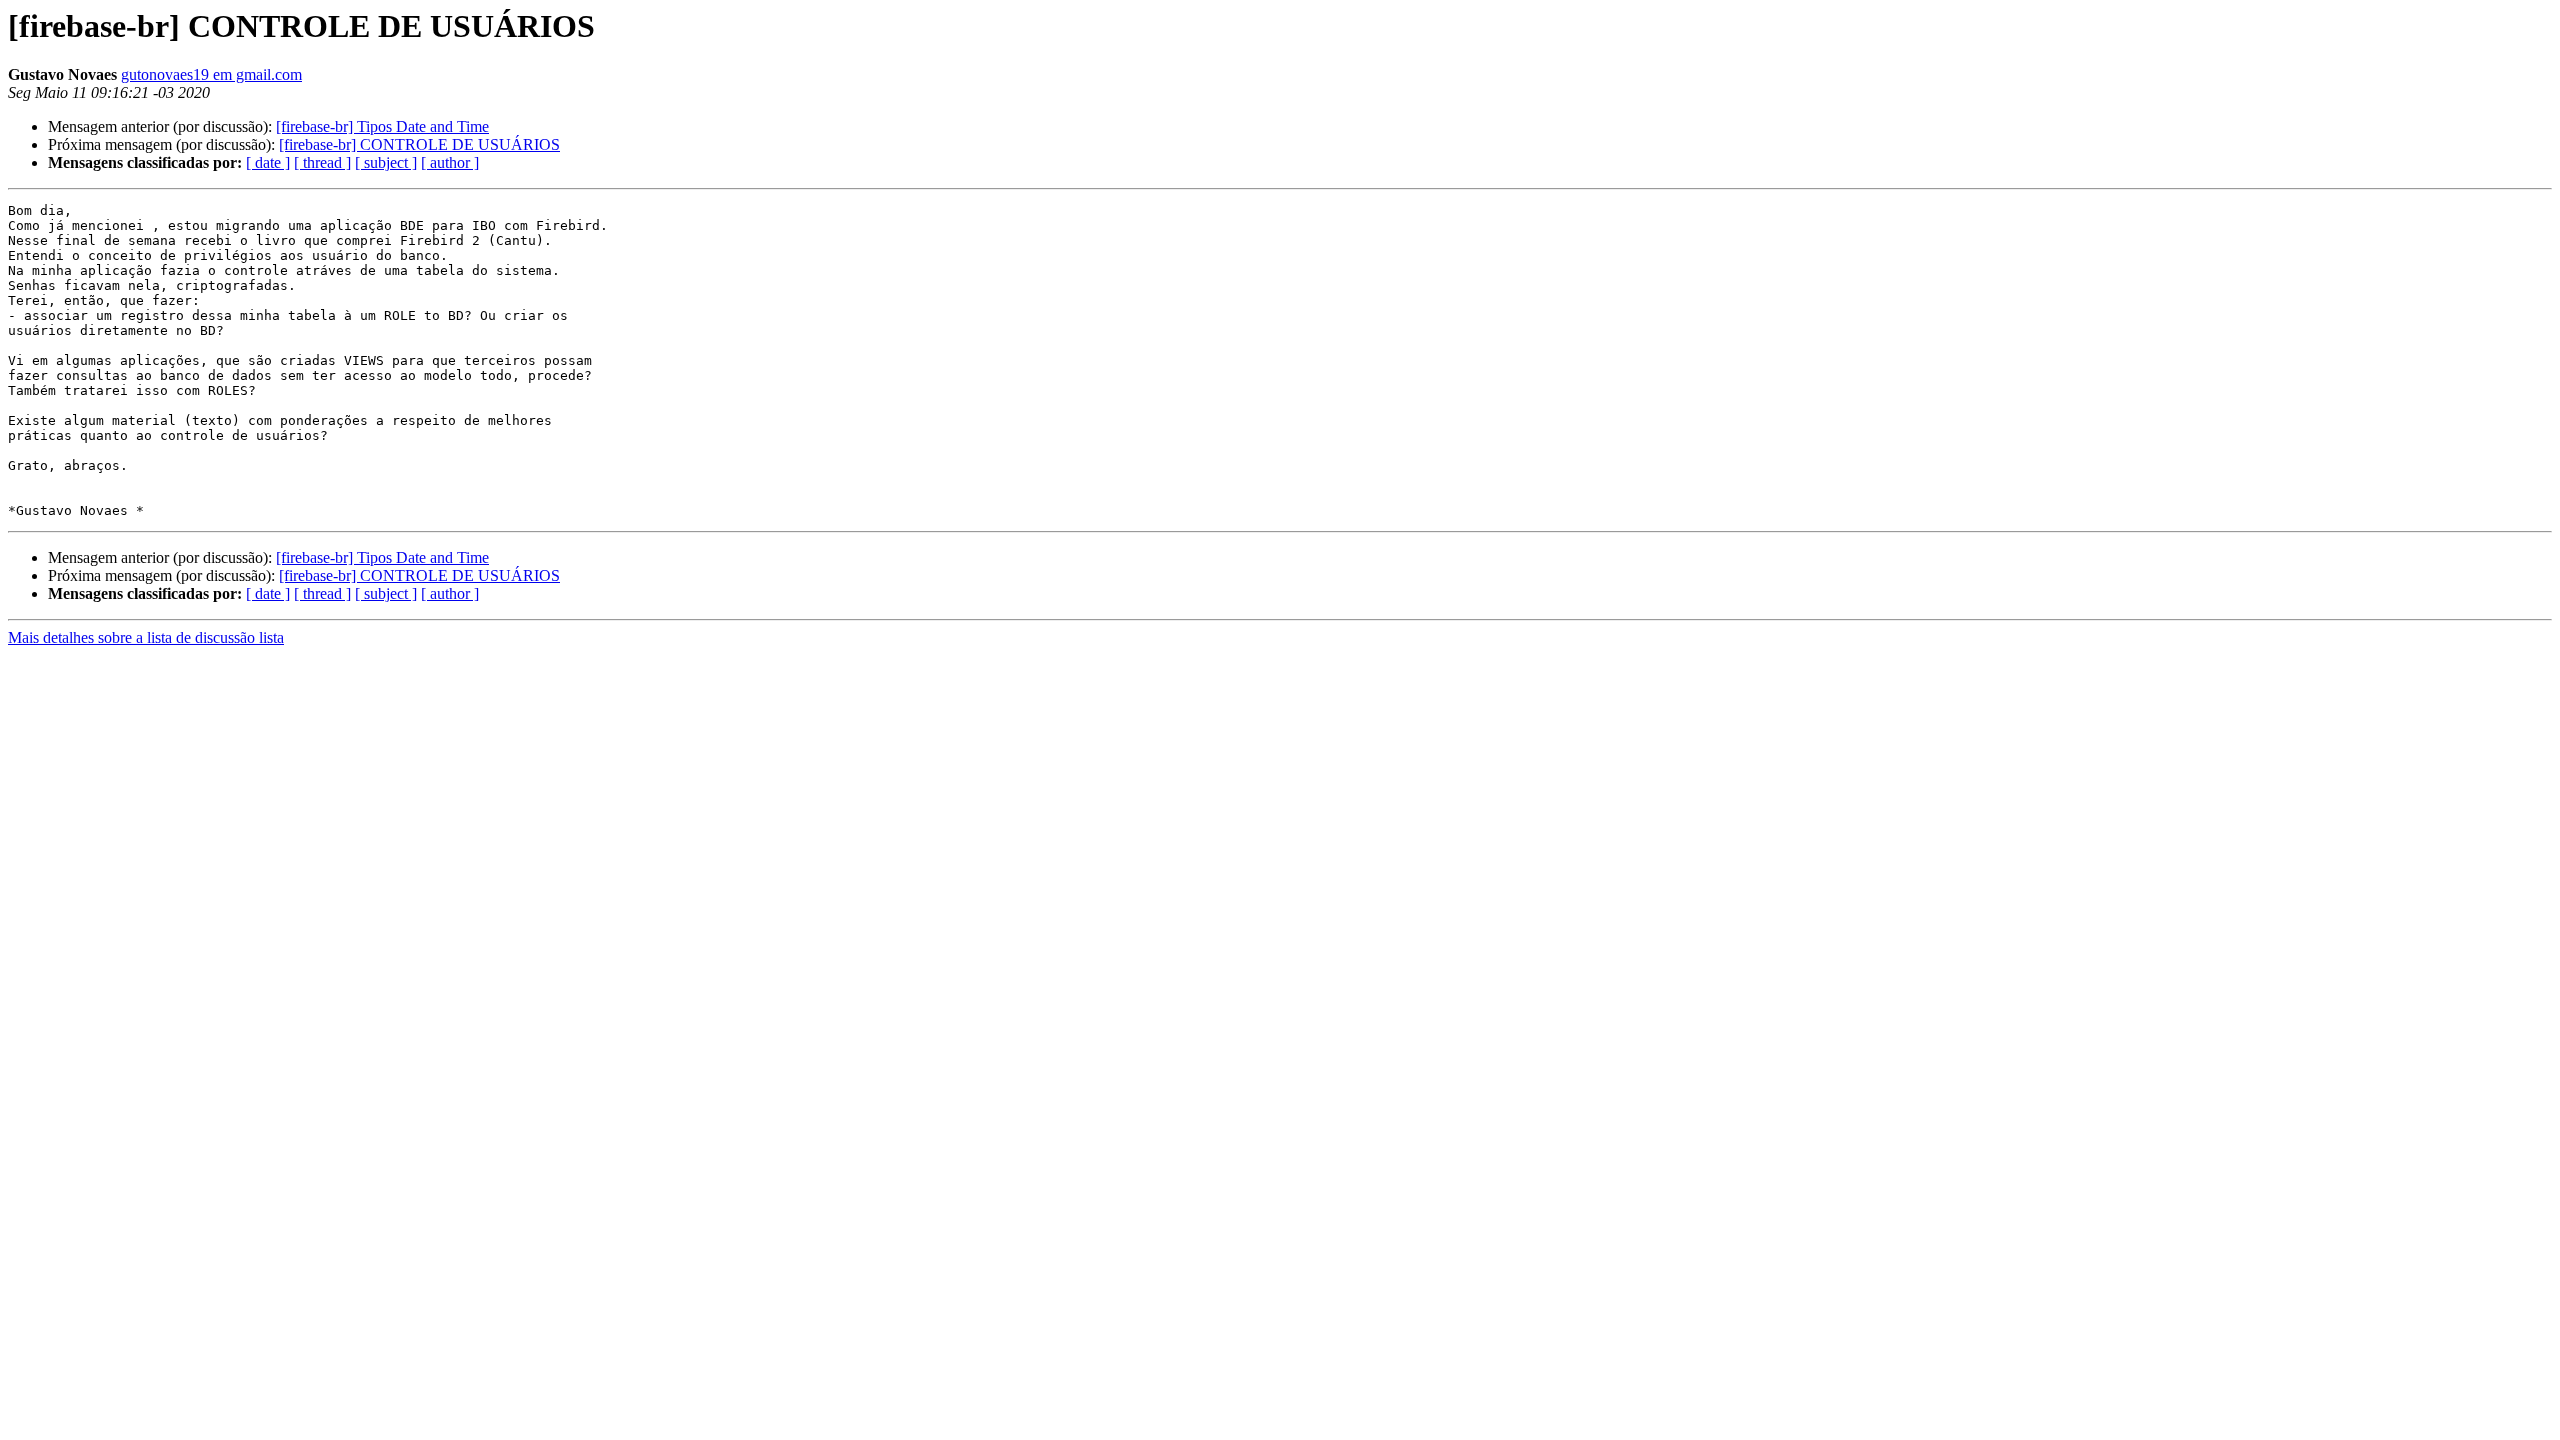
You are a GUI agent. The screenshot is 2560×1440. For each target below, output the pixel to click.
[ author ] (450, 162)
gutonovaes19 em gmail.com (211, 74)
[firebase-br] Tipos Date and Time (382, 126)
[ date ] (268, 162)
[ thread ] (322, 162)
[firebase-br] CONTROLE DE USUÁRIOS (419, 144)
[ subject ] (386, 162)
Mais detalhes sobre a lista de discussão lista (146, 637)
